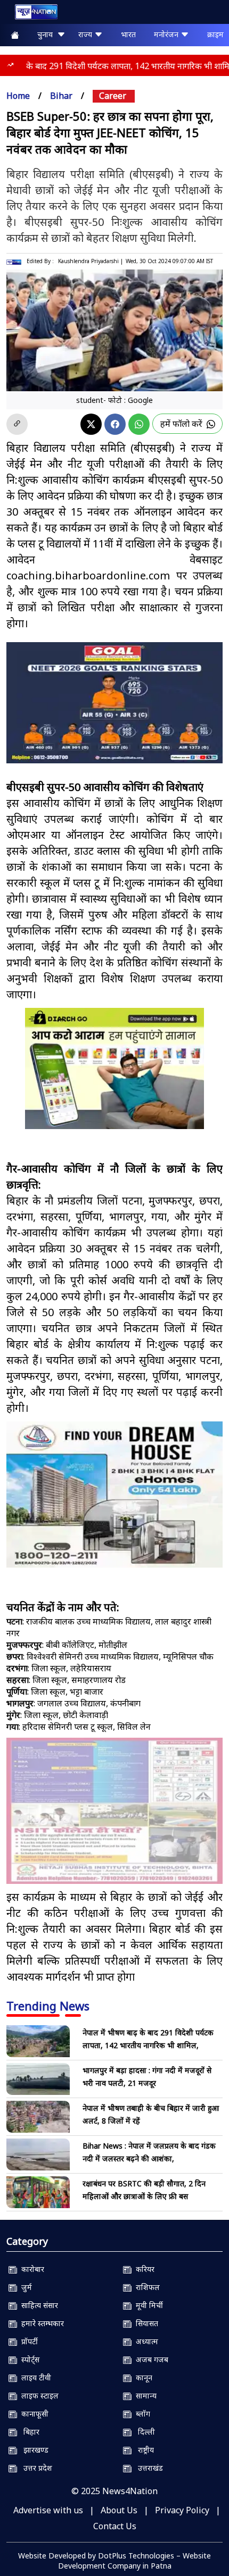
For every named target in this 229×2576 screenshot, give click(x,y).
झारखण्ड (33, 2450)
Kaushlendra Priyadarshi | (91, 261)
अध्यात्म (145, 2341)
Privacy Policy (182, 2510)
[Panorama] (114, 1495)
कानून (142, 2377)
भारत (128, 34)
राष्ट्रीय (143, 2450)
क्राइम (215, 34)
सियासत (145, 2323)
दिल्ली (143, 2432)
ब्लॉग (141, 2414)
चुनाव (47, 34)
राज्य (86, 34)
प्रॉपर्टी (27, 2341)
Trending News (48, 2006)
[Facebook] (115, 424)
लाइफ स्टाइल (38, 2396)
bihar (61, 96)
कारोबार (31, 2269)
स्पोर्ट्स (28, 2359)
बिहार (28, 2432)
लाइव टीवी (34, 2377)
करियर (143, 2269)
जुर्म (24, 2287)
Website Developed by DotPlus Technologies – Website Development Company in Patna (114, 2561)
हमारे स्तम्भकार (40, 2323)
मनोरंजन (167, 34)
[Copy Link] (17, 424)
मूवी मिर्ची (147, 2305)
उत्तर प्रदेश (35, 2468)
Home (18, 96)
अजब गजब (150, 2359)
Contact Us (115, 2526)
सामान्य (144, 2396)
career (113, 96)
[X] (91, 424)
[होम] (31, 14)
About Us (119, 2510)
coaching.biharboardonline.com (88, 575)
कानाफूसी (33, 2414)
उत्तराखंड (147, 2468)
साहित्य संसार (38, 2305)
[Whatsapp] (139, 424)
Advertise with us (48, 2510)
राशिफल (146, 2287)
